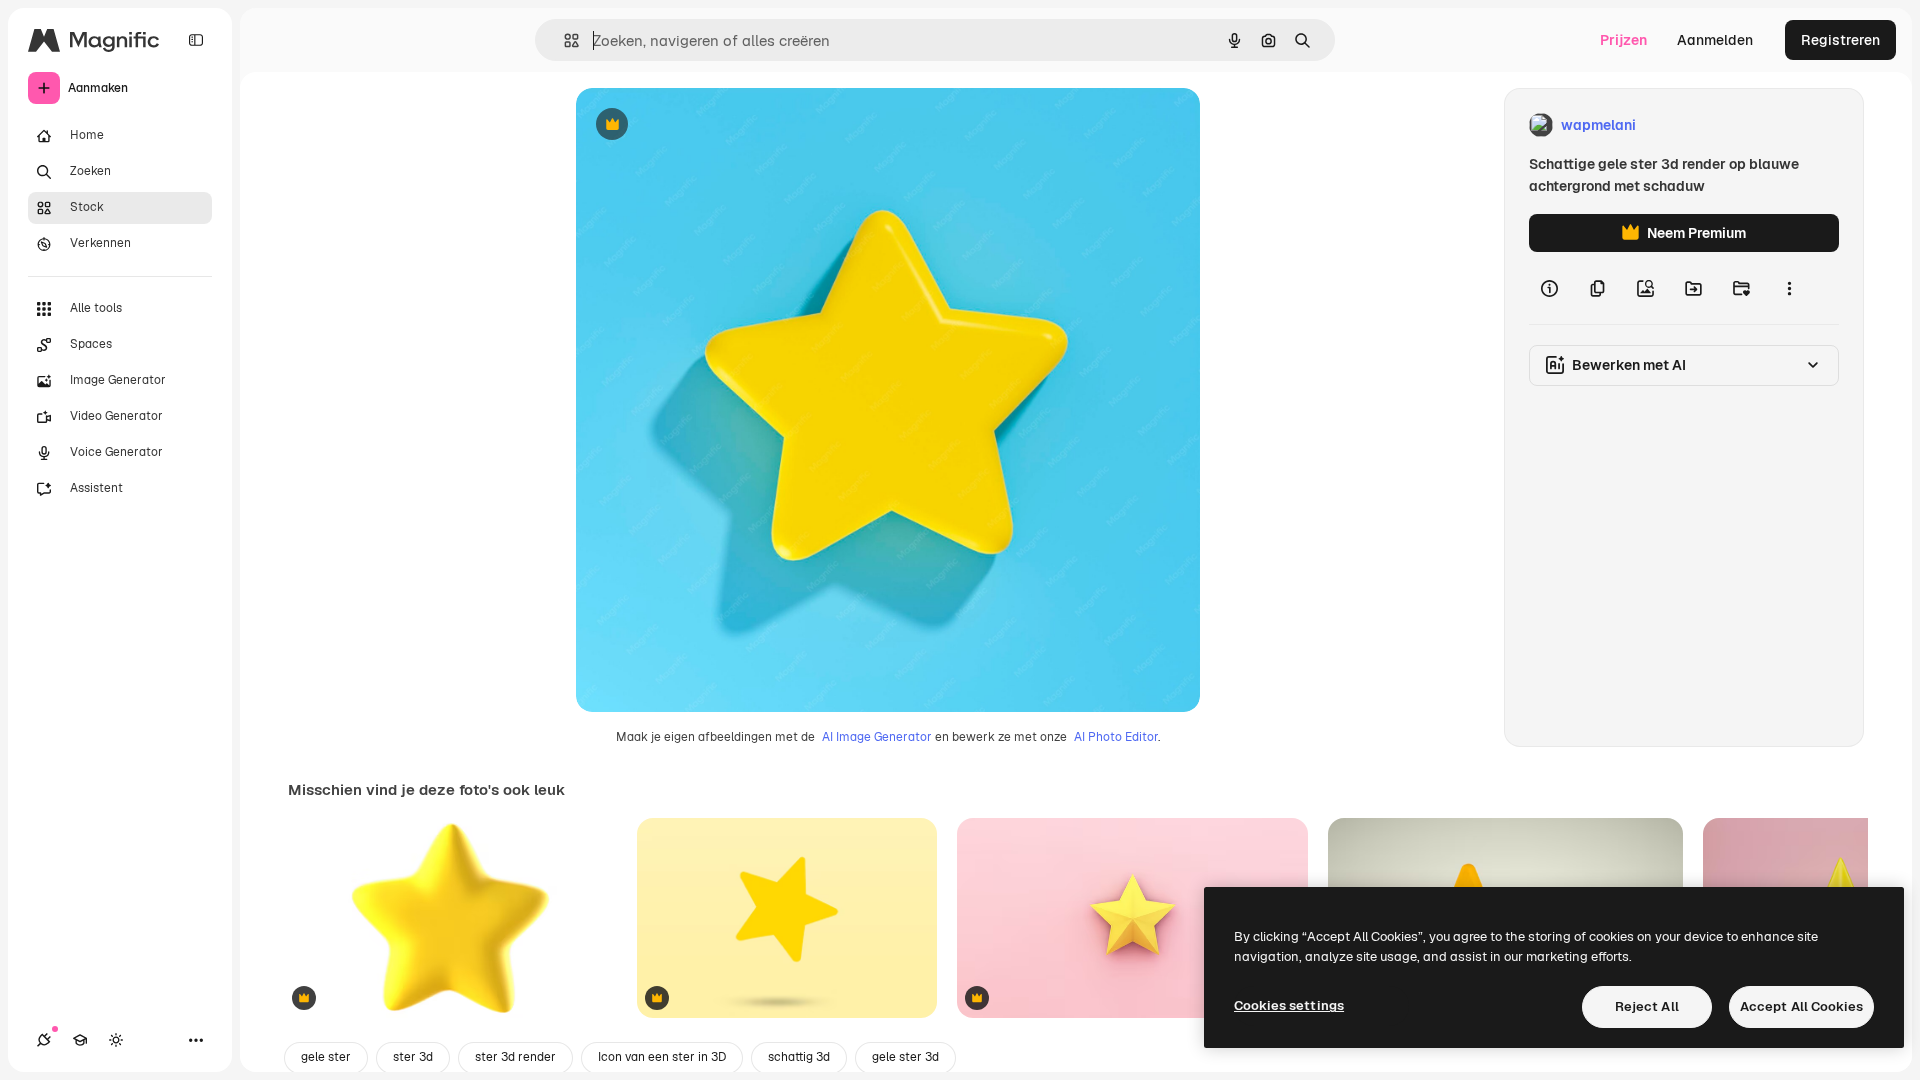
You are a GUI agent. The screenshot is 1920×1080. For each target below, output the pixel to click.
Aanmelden (1715, 40)
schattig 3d (799, 1057)
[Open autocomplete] (563, 40)
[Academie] (80, 1040)
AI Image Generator (877, 737)
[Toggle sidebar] (196, 40)
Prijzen (1623, 40)
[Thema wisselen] (116, 1040)
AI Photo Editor (1116, 737)
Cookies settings (1289, 1005)
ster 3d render (515, 1057)
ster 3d (413, 1057)
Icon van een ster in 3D (662, 1057)
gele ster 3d (905, 1057)
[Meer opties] (1789, 288)
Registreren (1840, 40)
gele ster (326, 1057)
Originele (707, 125)
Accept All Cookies (1801, 1006)
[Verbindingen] (44, 1040)
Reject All (1647, 1006)
